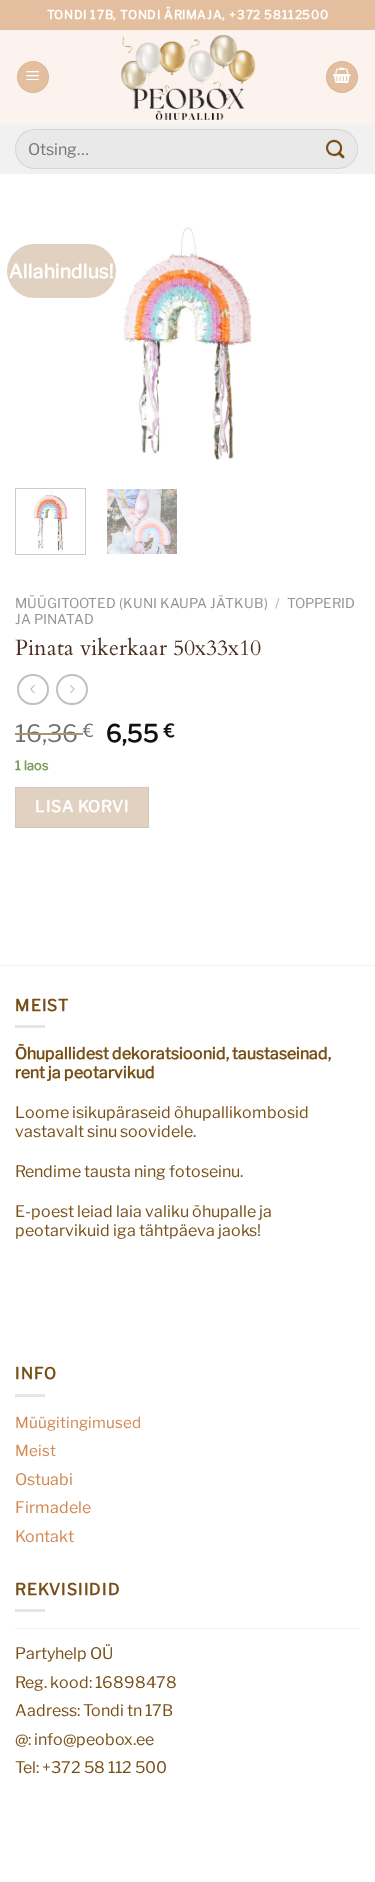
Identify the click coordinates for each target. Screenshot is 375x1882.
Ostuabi (44, 1479)
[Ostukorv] (342, 77)
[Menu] (33, 77)
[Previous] (47, 344)
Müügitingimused (78, 1422)
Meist (35, 1450)
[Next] (328, 344)
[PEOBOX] (187, 76)
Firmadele (53, 1507)
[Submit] (336, 148)
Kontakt (44, 1536)
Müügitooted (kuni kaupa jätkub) (141, 603)
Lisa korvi (82, 806)
